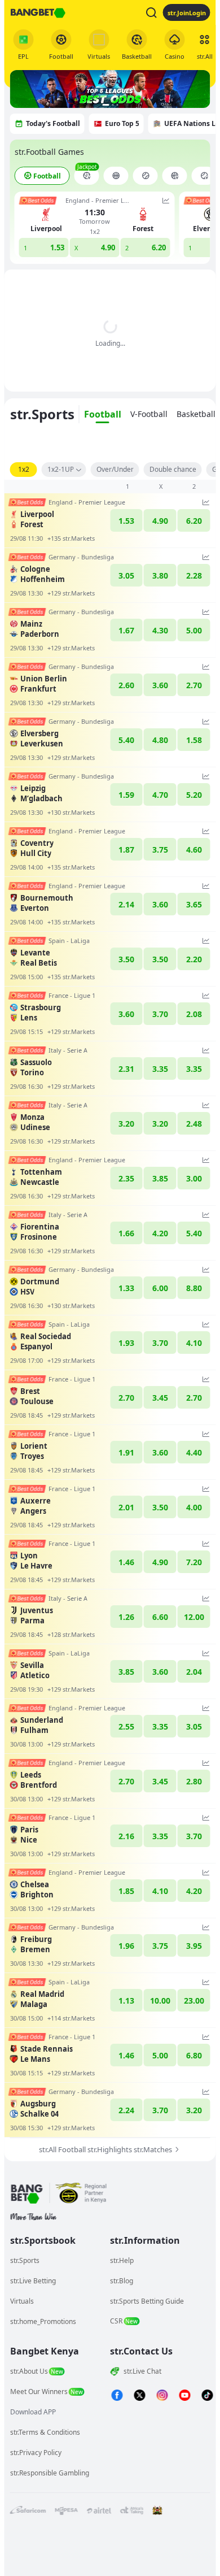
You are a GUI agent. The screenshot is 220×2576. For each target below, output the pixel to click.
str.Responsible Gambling (50, 2473)
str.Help (122, 2260)
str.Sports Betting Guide (147, 2301)
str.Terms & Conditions (45, 2432)
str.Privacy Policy (36, 2453)
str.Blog (122, 2281)
